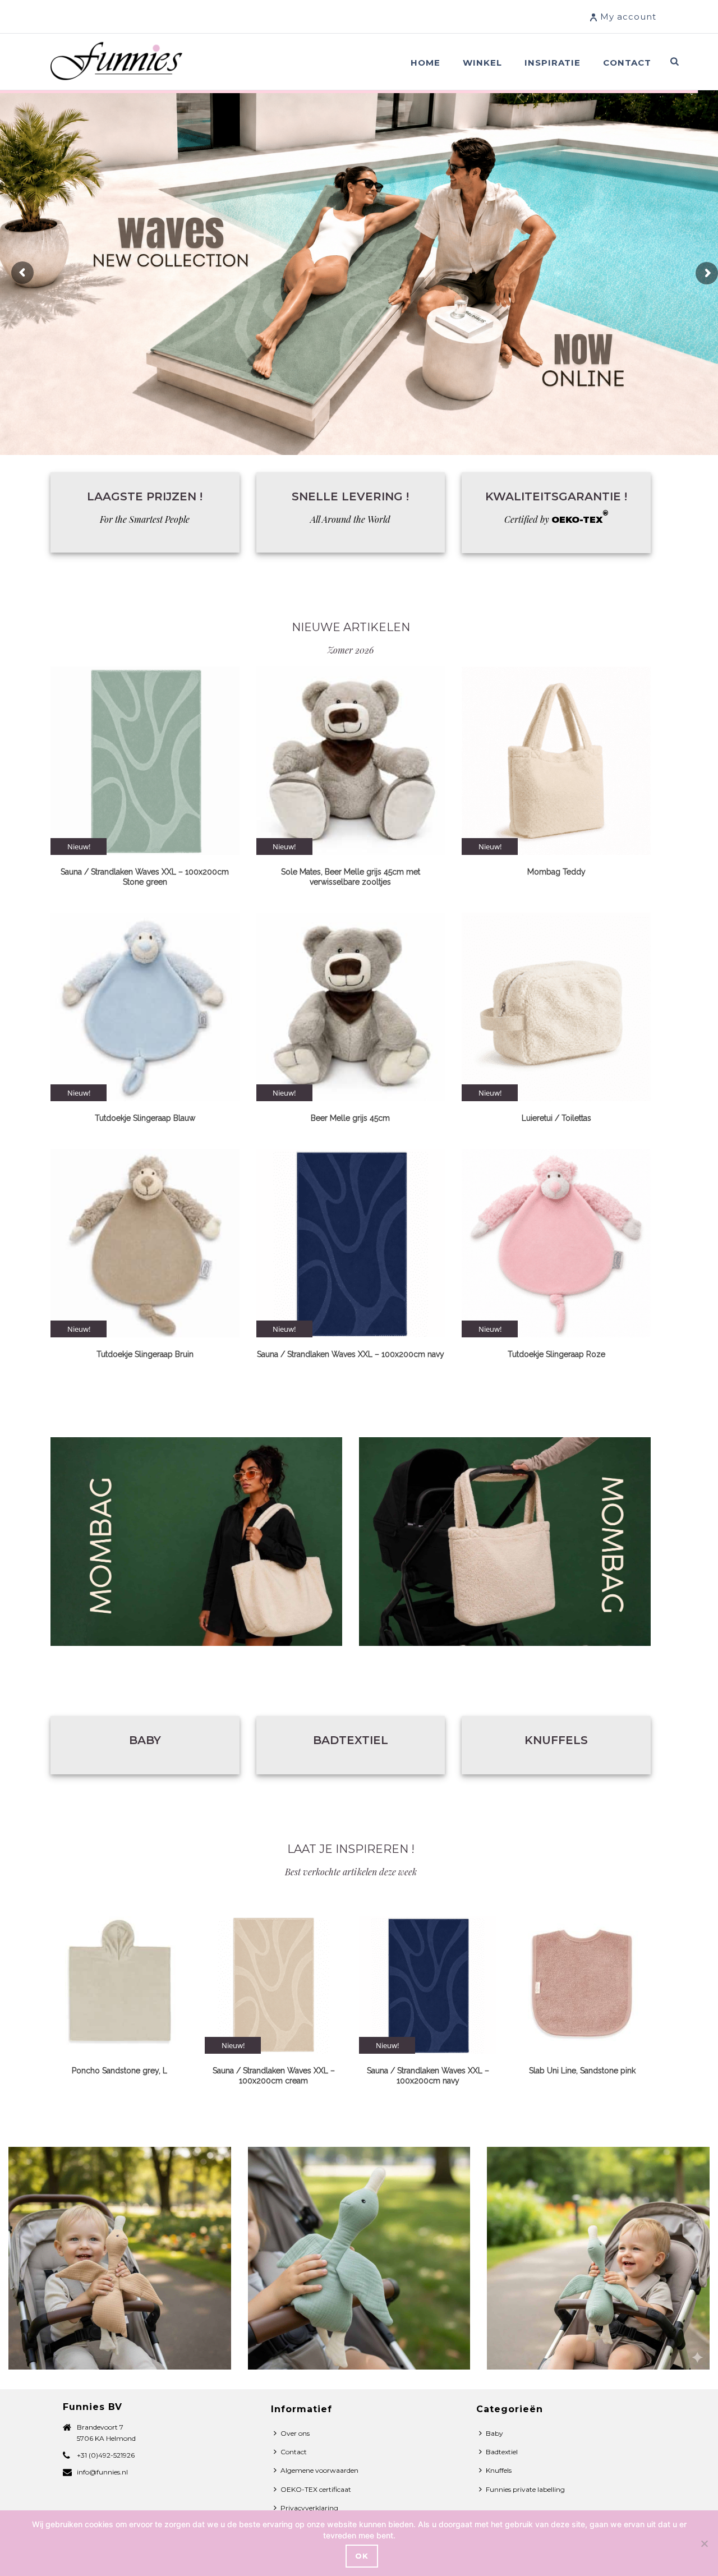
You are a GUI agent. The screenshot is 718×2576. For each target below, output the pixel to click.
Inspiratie (553, 63)
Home (425, 63)
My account (628, 17)
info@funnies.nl (102, 2472)
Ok (362, 2556)
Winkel (482, 63)
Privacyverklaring (309, 2508)
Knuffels (556, 1740)
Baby (145, 1740)
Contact (627, 63)
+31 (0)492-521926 (106, 2455)
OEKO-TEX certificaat (316, 2489)
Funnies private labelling (525, 2489)
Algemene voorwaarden (319, 2470)
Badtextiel (351, 1740)
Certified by (527, 519)
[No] (704, 2543)
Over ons (295, 2433)
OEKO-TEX (580, 520)
